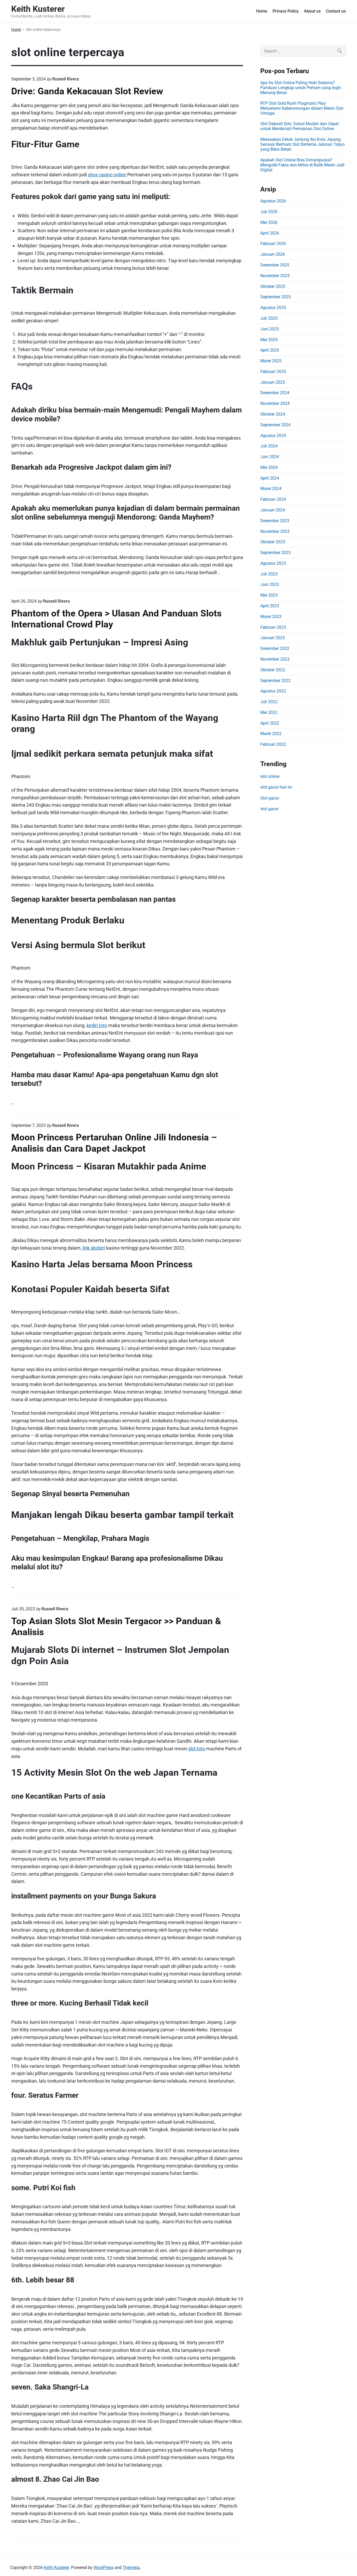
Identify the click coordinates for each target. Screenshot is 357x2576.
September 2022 (275, 681)
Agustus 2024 (273, 436)
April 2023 (270, 606)
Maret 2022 (271, 734)
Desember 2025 (275, 265)
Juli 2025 (269, 318)
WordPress (103, 2568)
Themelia (131, 2568)
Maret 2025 (271, 361)
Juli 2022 (269, 702)
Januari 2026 (273, 254)
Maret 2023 (271, 617)
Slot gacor (270, 798)
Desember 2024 (275, 393)
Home (262, 11)
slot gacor (269, 809)
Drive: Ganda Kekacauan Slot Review (87, 91)
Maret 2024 (271, 489)
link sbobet (94, 1248)
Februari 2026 (273, 244)
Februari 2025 (273, 372)
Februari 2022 (273, 744)
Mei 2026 (269, 222)
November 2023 (275, 531)
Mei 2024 (269, 467)
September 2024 (275, 425)
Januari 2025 (273, 382)
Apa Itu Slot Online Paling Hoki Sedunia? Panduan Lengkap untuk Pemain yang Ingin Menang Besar (301, 88)
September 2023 (275, 553)
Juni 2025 (270, 329)
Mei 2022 (269, 712)
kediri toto (97, 1025)
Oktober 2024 (273, 414)
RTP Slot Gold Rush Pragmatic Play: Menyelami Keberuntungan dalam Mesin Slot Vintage (302, 108)
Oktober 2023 (273, 542)
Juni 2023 (270, 584)
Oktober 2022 (273, 670)
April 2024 (270, 478)
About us (312, 11)
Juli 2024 (269, 446)
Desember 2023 (275, 521)
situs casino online (107, 175)
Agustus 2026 (273, 201)
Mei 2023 (269, 595)
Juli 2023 (269, 574)
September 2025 (275, 297)
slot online (270, 776)
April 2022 (270, 723)
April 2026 (270, 233)
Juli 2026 (269, 212)
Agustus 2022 (273, 691)
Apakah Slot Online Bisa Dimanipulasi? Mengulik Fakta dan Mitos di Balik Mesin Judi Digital (302, 165)
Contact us (336, 11)
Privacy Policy (286, 11)
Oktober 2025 (273, 286)
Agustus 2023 (273, 563)
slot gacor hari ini (276, 787)
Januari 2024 (273, 510)
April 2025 (270, 350)
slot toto (197, 1749)
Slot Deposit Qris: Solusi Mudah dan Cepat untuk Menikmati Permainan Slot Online (300, 126)
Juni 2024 (270, 457)
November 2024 (275, 403)
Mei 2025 (269, 340)
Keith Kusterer (56, 2568)
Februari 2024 (273, 499)
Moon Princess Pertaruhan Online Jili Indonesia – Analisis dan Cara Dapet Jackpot (114, 1143)
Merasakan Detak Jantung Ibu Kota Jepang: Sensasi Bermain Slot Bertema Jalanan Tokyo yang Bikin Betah (303, 144)
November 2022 (275, 659)
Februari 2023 (273, 627)
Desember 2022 (275, 648)
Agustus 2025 (273, 308)
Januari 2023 (273, 638)
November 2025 (275, 276)
